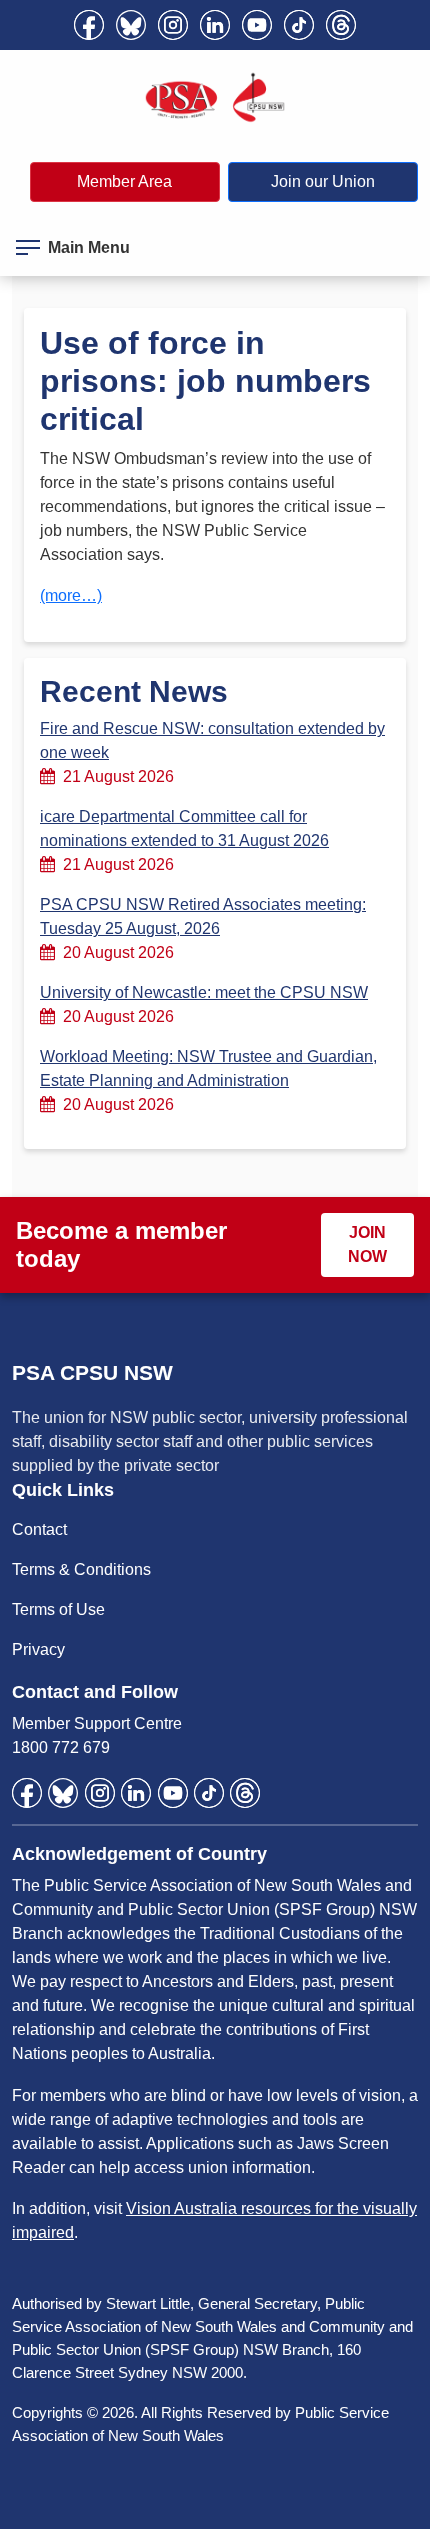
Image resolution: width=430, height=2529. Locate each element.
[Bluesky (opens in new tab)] (131, 25)
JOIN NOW (367, 1244)
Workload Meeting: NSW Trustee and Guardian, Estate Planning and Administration (208, 1068)
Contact (39, 1529)
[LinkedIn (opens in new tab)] (215, 25)
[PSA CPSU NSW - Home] (215, 98)
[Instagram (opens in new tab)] (173, 25)
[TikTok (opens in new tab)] (299, 25)
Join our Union (323, 181)
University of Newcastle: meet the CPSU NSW (204, 992)
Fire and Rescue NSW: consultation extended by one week (212, 740)
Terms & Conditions (81, 1569)
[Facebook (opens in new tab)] (89, 25)
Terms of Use (58, 1609)
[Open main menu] (28, 244)
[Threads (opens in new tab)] (341, 25)
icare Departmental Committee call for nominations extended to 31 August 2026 (184, 828)
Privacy (38, 1649)
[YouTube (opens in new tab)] (257, 25)
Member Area (124, 181)
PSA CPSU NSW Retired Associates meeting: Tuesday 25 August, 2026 (203, 916)
